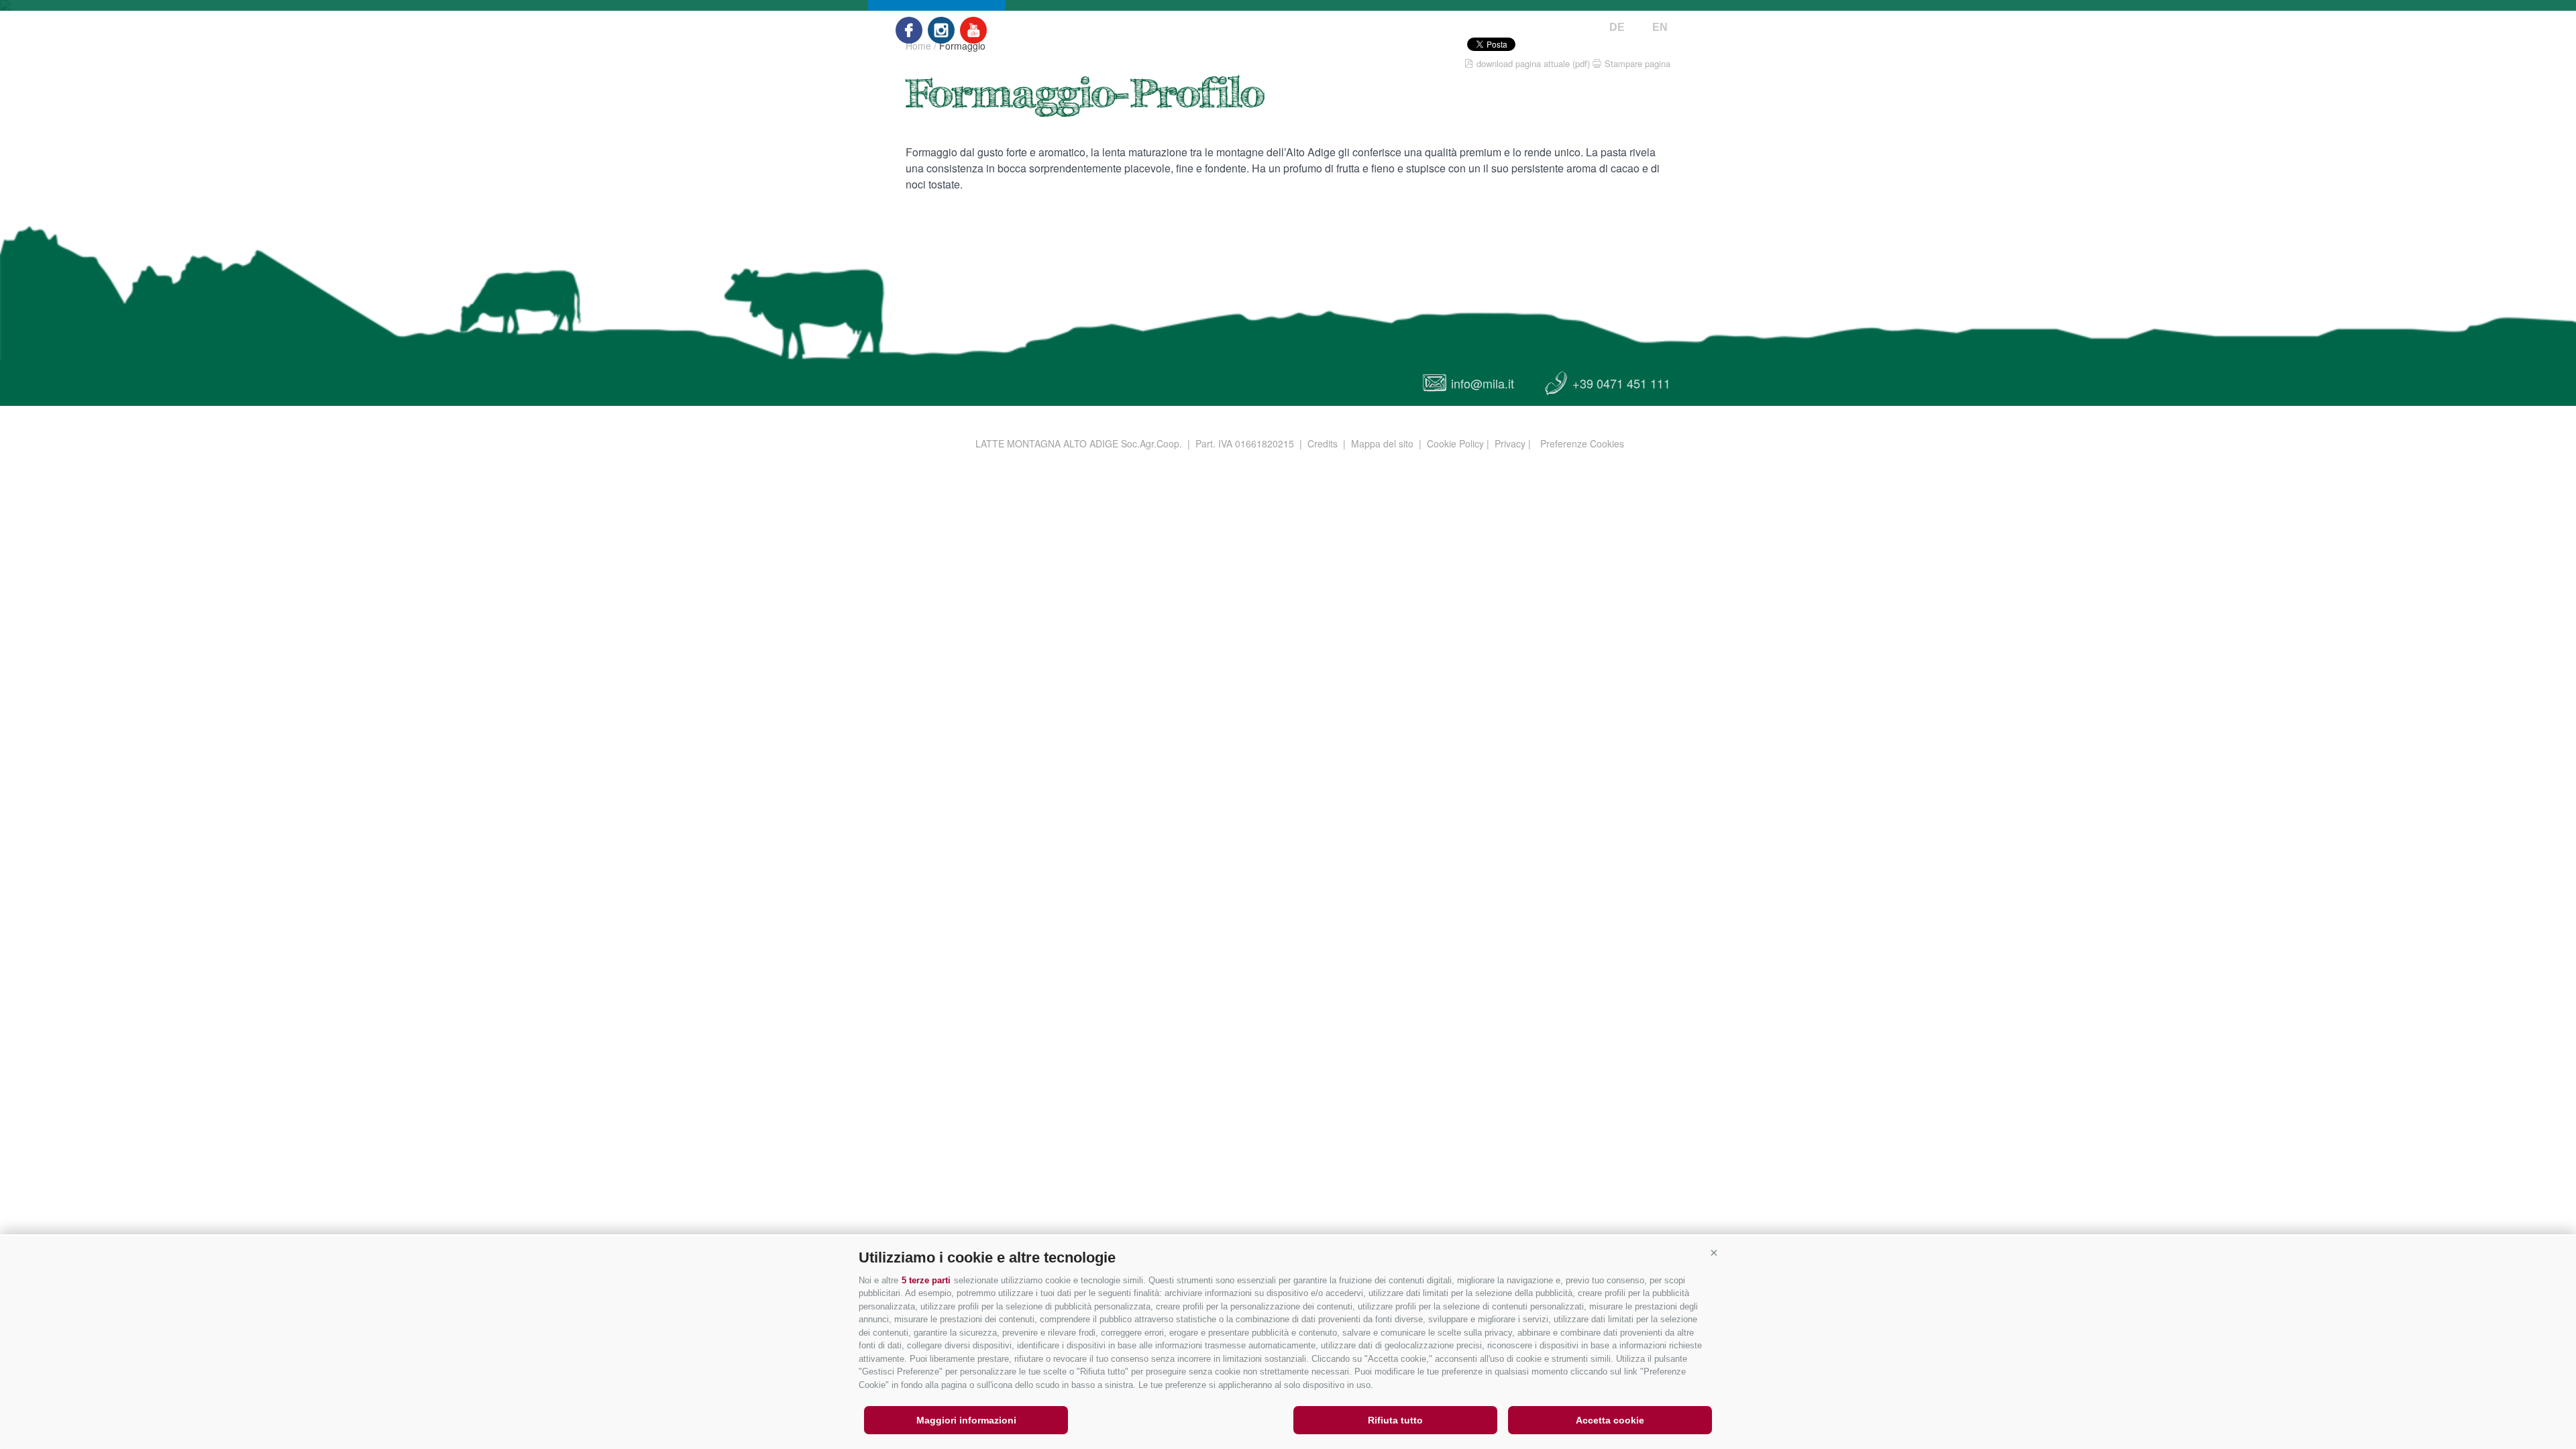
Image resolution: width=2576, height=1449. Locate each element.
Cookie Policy (1455, 443)
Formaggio (962, 46)
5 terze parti (926, 1280)
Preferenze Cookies (1582, 443)
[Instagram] (941, 30)
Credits (1323, 443)
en (1660, 27)
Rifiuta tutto (1395, 1420)
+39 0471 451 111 (1621, 383)
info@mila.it (1483, 383)
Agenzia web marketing (1654, 441)
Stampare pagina (1638, 63)
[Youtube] (973, 30)
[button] (1714, 1252)
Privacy (1510, 443)
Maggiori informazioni (966, 1420)
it (1638, 27)
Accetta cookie (1610, 1420)
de (1617, 27)
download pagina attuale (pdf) (1533, 63)
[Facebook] (909, 30)
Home (918, 46)
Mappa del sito (1382, 443)
